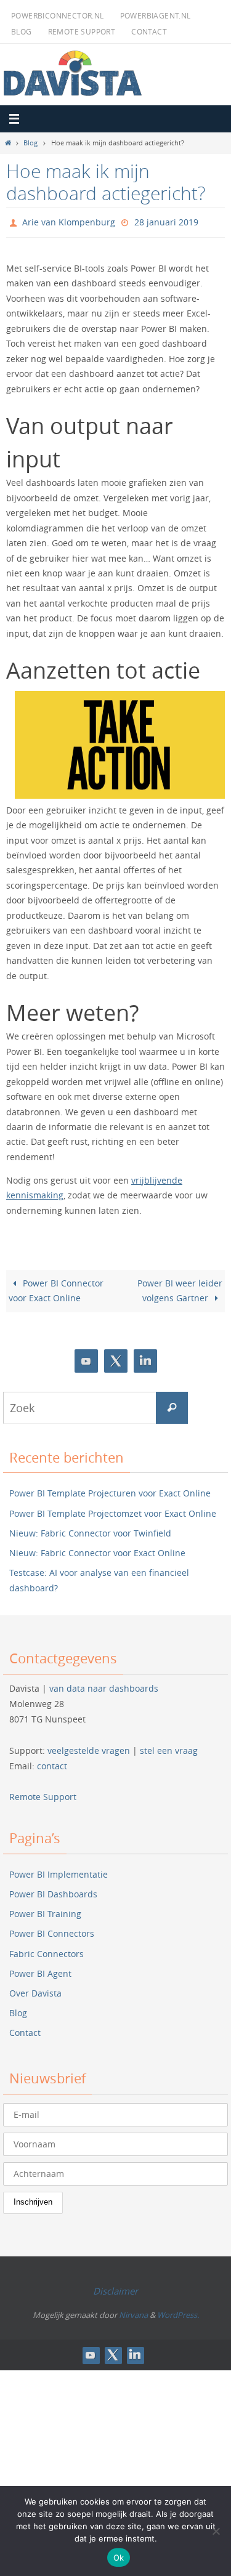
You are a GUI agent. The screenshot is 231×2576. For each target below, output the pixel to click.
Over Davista (35, 1990)
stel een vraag (169, 1747)
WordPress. (178, 2312)
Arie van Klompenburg (69, 221)
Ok (119, 2558)
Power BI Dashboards (53, 1891)
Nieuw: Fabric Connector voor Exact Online (97, 1550)
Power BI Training (45, 1911)
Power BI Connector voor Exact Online (56, 1288)
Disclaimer (115, 2288)
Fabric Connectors (47, 1951)
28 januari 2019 (166, 221)
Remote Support (82, 31)
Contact (149, 31)
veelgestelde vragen (89, 1747)
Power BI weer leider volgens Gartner (180, 1288)
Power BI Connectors (52, 1931)
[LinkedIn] (145, 1358)
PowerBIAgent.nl (156, 15)
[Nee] (216, 2531)
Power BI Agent (40, 1970)
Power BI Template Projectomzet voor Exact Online (113, 1510)
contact (52, 1763)
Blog (22, 31)
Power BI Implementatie (59, 1871)
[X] (116, 1358)
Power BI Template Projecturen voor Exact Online (110, 1491)
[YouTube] (86, 1358)
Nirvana (133, 2312)
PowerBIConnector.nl (58, 15)
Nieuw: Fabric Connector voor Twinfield (90, 1530)
